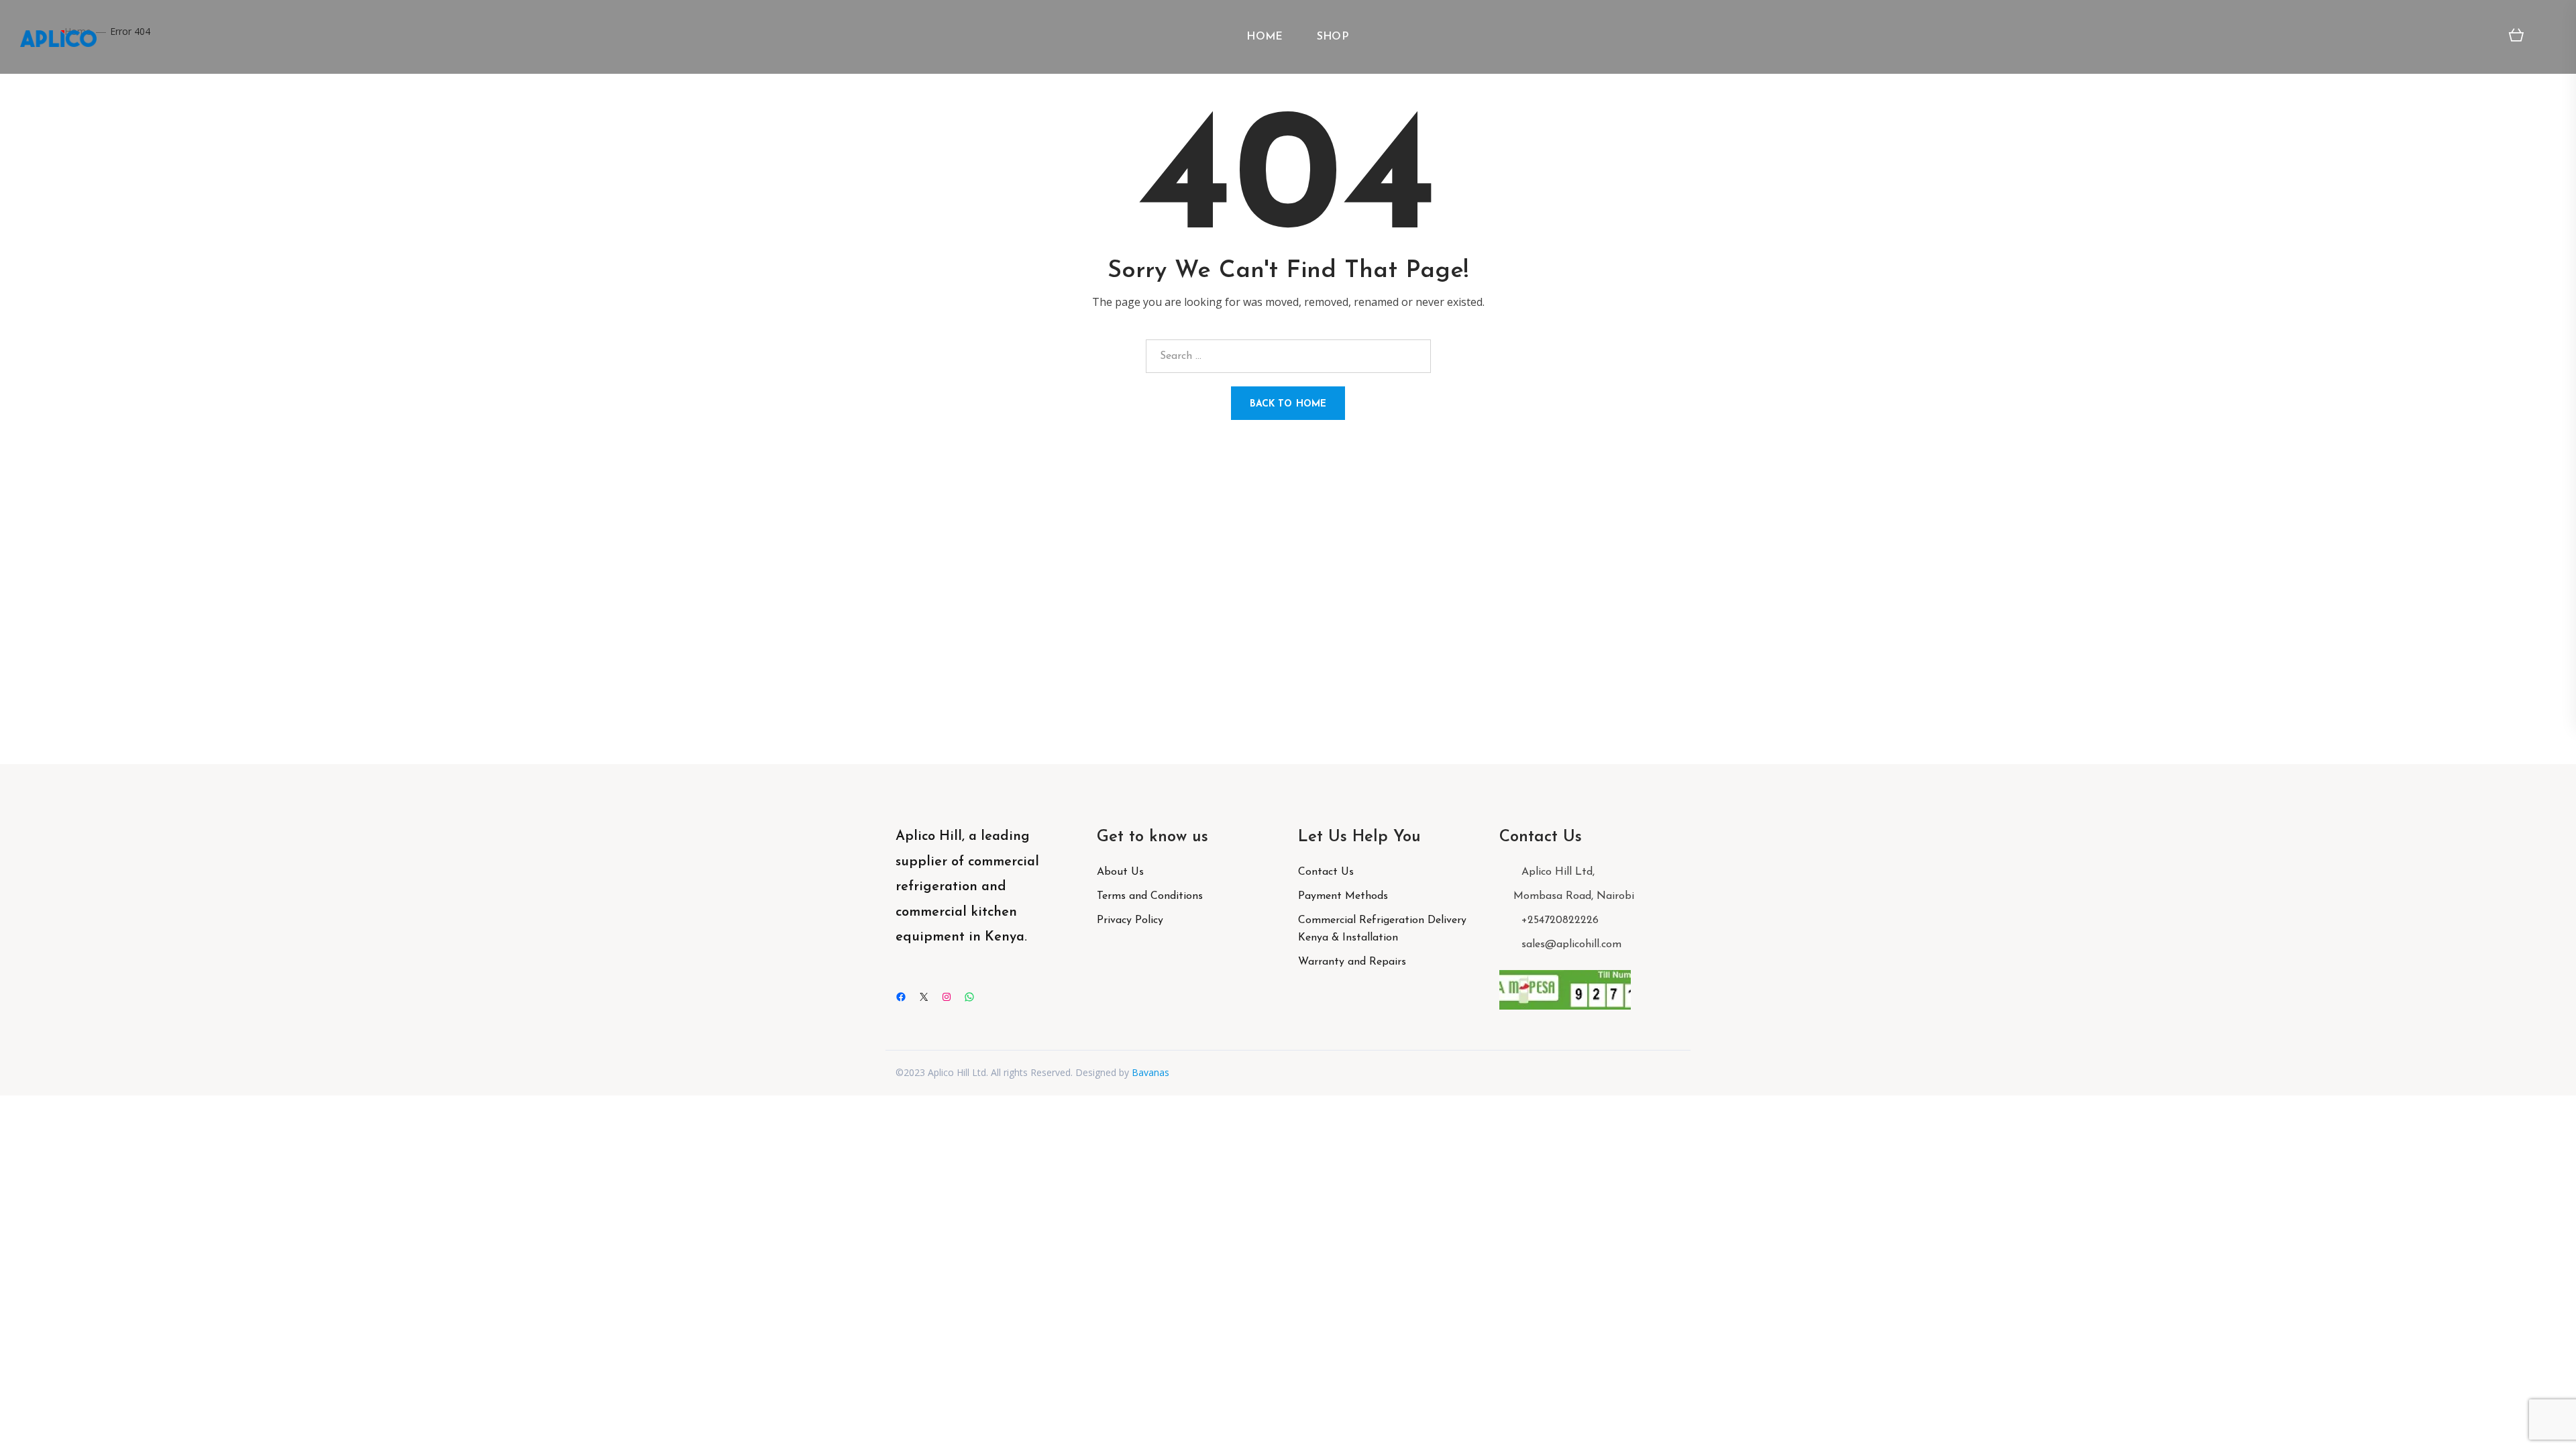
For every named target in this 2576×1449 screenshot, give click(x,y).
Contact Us (1326, 872)
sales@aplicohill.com (1571, 945)
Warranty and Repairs (1352, 962)
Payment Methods (1343, 896)
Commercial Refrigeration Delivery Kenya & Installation (1382, 929)
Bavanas (1150, 1072)
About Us (1120, 872)
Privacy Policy (1130, 920)
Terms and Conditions (1150, 896)
